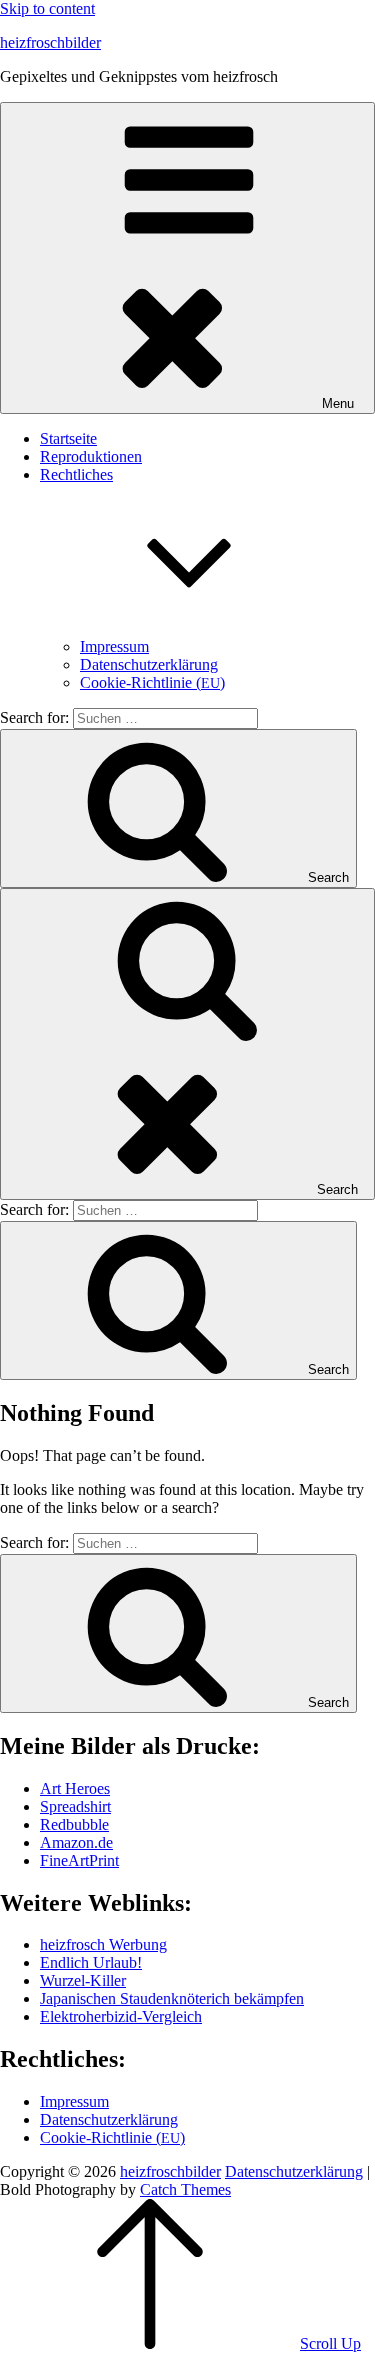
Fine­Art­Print (79, 1860)
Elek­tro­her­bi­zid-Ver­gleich (121, 2016)
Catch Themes (185, 2189)
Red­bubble (74, 1824)
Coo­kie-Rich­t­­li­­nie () (152, 682)
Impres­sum (114, 646)
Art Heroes (75, 1788)
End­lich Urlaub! (91, 1962)
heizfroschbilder (50, 42)
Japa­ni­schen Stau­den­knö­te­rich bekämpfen (172, 1998)
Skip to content (47, 8)
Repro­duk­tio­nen (91, 456)
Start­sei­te (68, 438)
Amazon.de (76, 1842)
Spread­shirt (75, 1806)
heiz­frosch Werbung (103, 1944)
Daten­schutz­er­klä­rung (149, 664)
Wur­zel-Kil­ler (83, 1980)
